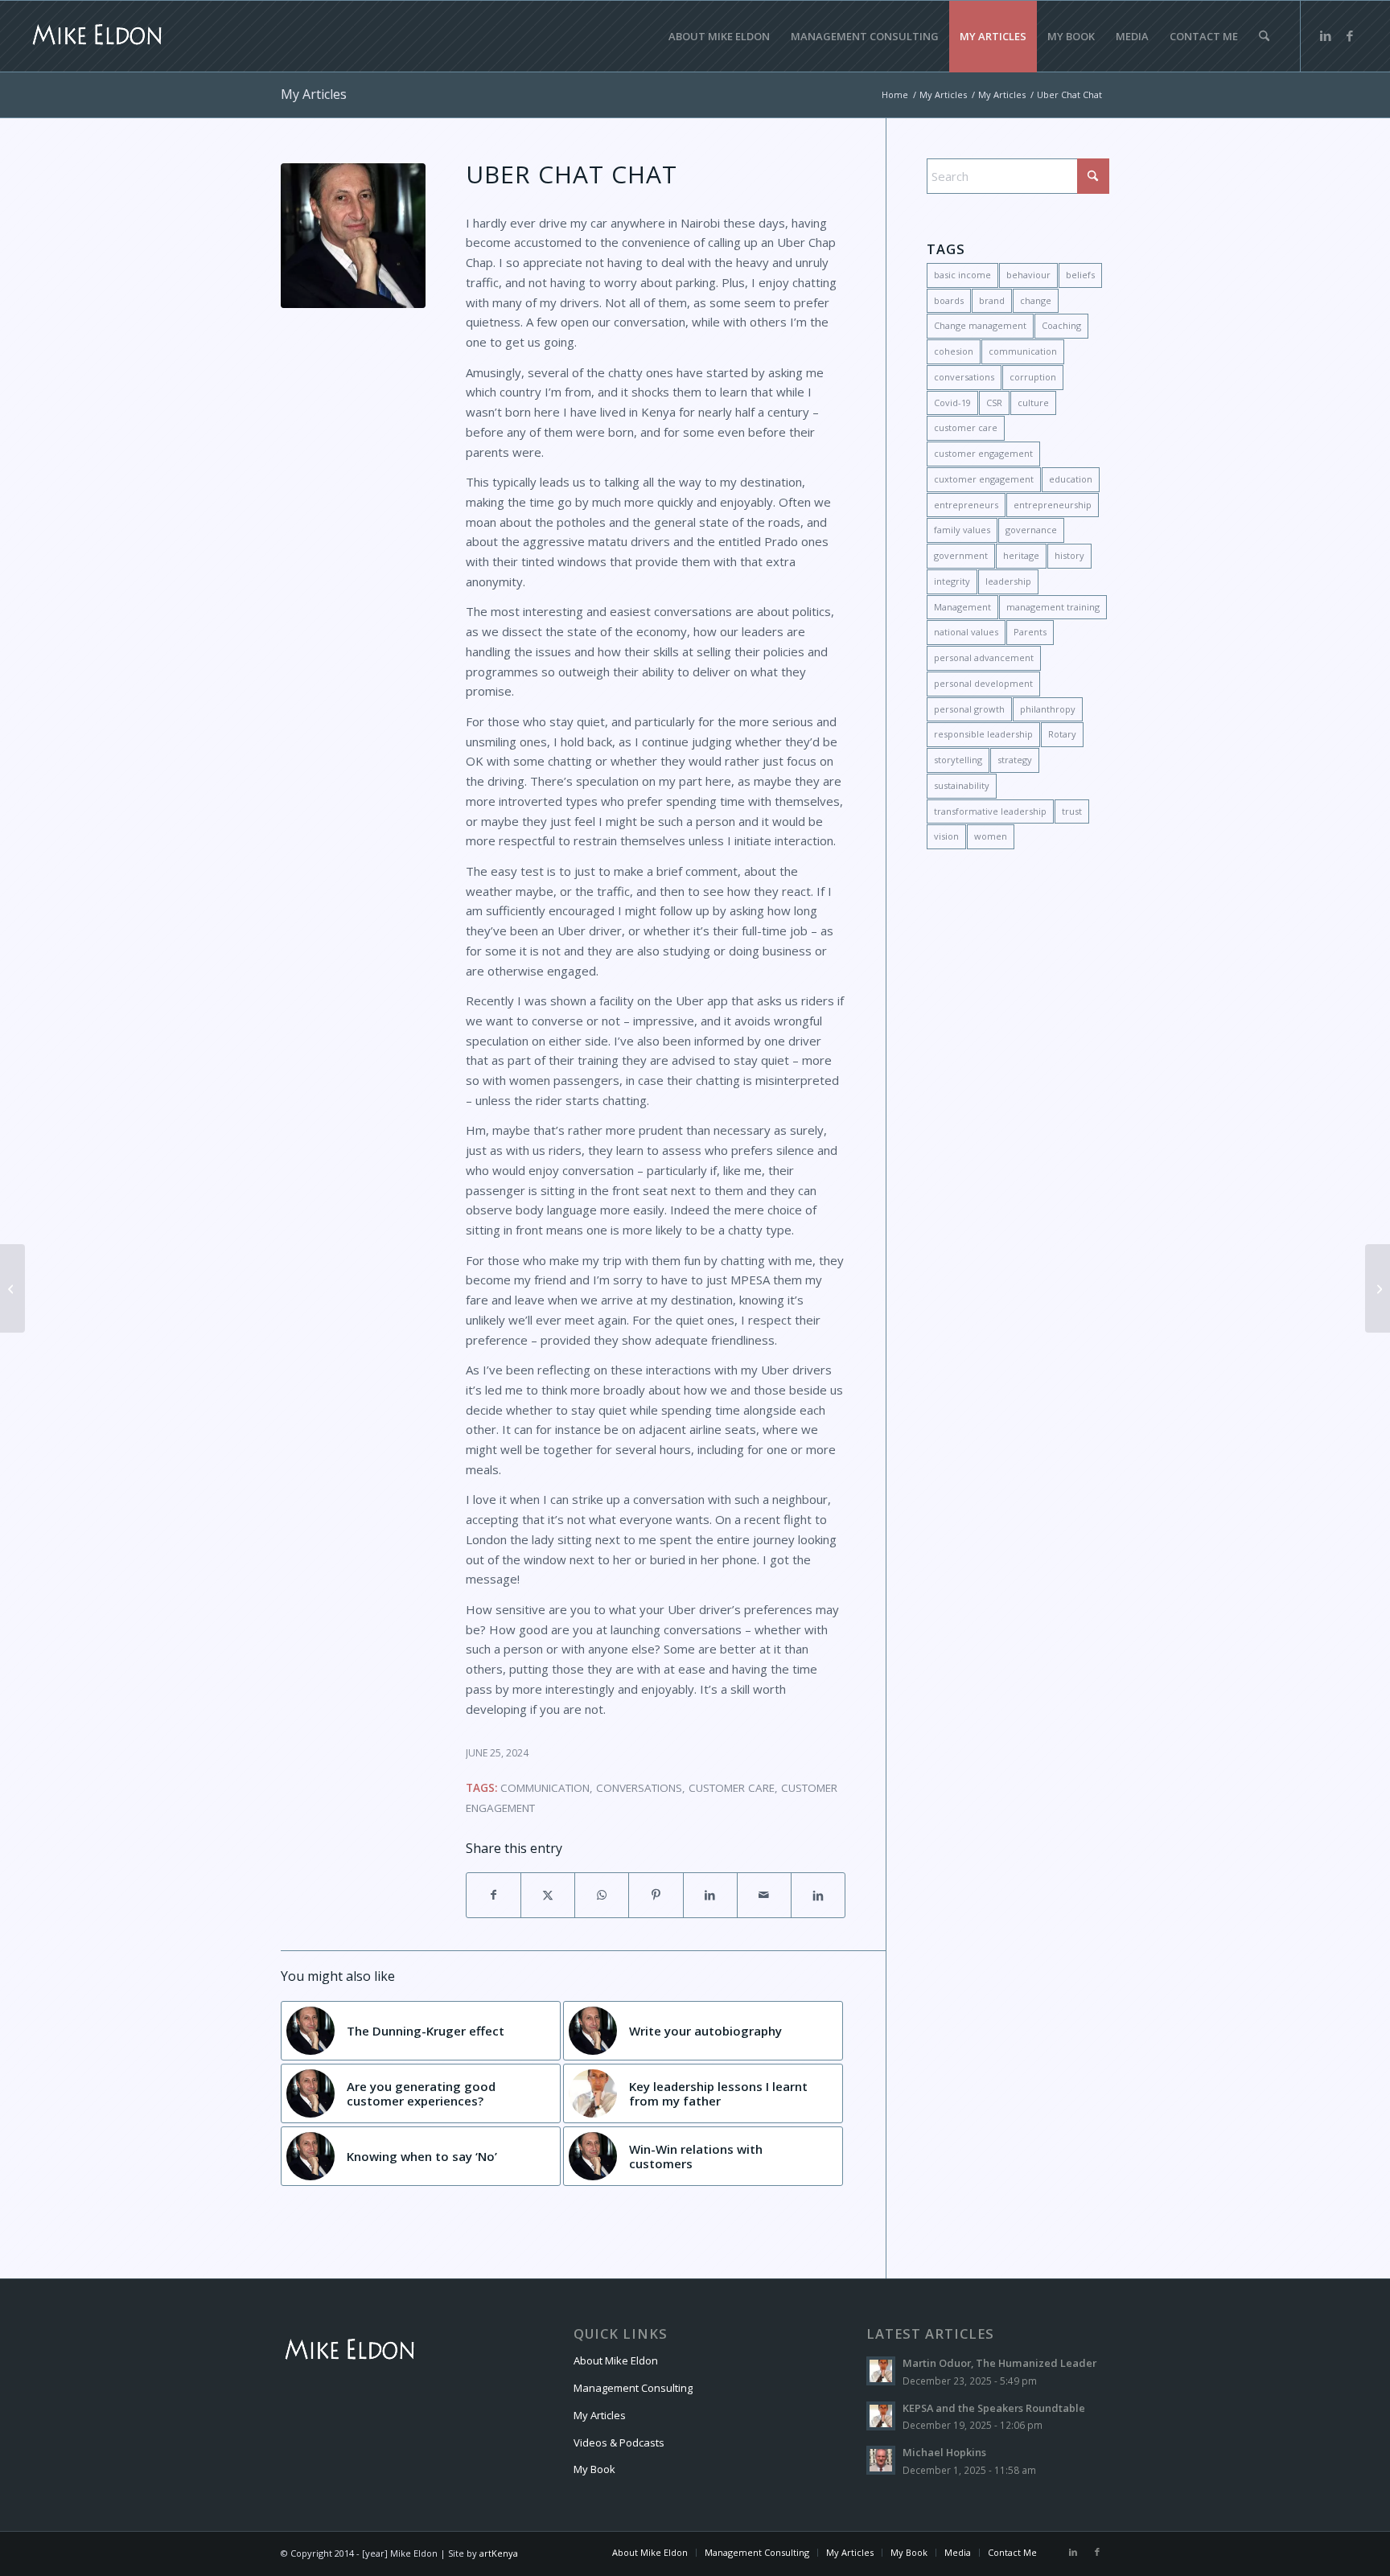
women (991, 836)
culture (1033, 403)
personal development (983, 683)
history (1069, 555)
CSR (994, 403)
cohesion (954, 351)
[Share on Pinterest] (656, 1895)
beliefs (1080, 275)
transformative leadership (990, 811)
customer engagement (983, 453)
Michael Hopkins (944, 2452)
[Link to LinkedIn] (1326, 35)
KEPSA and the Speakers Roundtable (994, 2408)
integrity (952, 581)
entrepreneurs (966, 505)
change (1036, 300)
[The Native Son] (1378, 1288)
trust (1072, 811)
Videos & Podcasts (619, 2442)
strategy (1015, 760)
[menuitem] (719, 36)
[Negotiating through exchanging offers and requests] (12, 1288)
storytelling (958, 760)
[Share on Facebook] (493, 1895)
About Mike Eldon (616, 2360)
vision (946, 836)
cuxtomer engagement (984, 479)
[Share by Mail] (764, 1895)
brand (992, 300)
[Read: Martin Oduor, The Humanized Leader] (881, 2371)
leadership (1008, 581)
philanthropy (1048, 709)
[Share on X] (548, 1895)
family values (962, 530)
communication (545, 1788)
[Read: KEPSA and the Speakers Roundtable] (881, 2416)
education (1071, 479)
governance (1031, 530)
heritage (1021, 555)
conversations (639, 1788)
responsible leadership (983, 734)
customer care (732, 1788)
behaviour (1028, 275)
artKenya (499, 2553)
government (961, 555)
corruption (1033, 377)
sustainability (962, 785)
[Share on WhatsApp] (602, 1895)
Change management (980, 325)
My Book (594, 2469)
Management (962, 607)
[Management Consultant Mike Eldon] (353, 236)
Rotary (1062, 734)
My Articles (314, 94)
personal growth (969, 709)
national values (966, 632)
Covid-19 (952, 403)
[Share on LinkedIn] (710, 1895)
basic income (962, 275)
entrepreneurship (1053, 505)
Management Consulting (633, 2388)
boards (949, 300)
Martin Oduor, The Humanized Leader (999, 2363)
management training (1053, 607)
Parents (1030, 632)
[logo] (97, 36)
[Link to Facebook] (1350, 35)
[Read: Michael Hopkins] (881, 2460)
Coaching (1061, 325)
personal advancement (984, 657)
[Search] (1264, 36)
